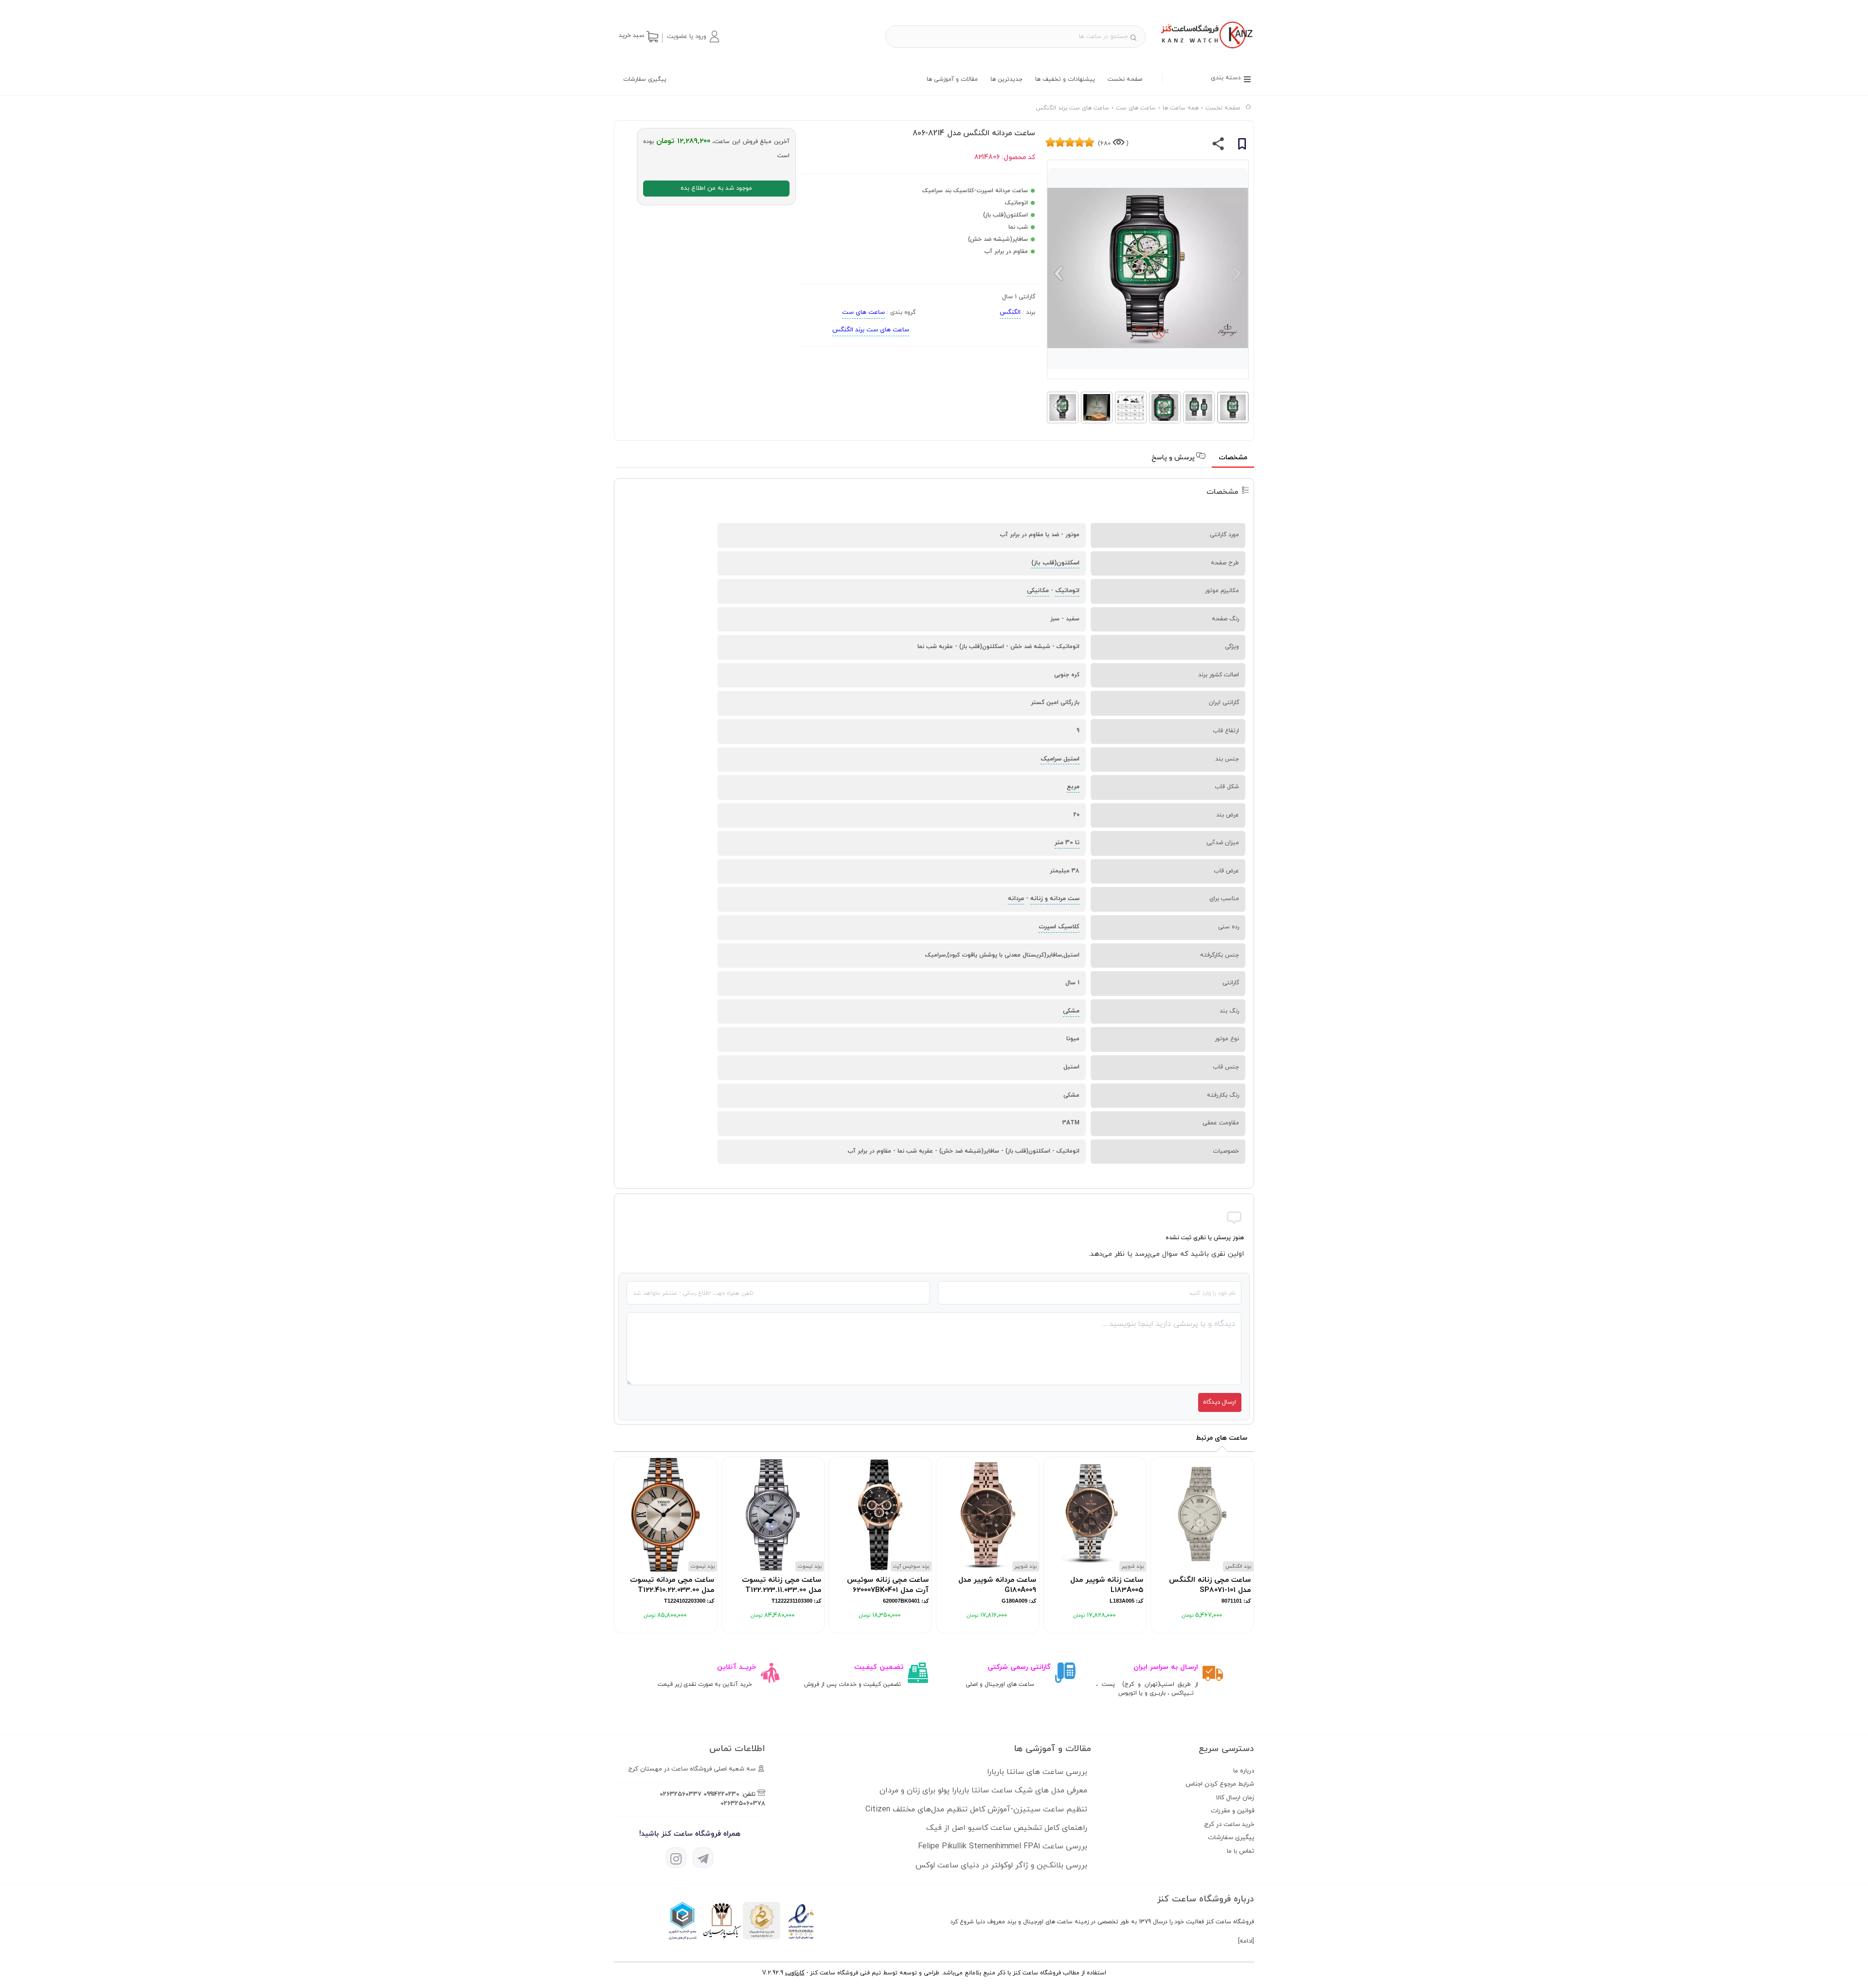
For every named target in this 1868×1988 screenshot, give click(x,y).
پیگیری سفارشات (645, 79)
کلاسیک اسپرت (1059, 927)
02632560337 (681, 1794)
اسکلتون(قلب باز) (1055, 563)
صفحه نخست (1125, 79)
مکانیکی (1038, 591)
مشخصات (1233, 458)
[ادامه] (1246, 1941)
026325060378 (743, 1804)
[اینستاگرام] (676, 1858)
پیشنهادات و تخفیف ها (1065, 79)
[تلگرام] (703, 1858)
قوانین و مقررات (1232, 1811)
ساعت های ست (863, 312)
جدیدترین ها (1006, 79)
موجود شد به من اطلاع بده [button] (716, 188)
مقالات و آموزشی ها (952, 79)
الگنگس (1010, 312)
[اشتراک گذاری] (1218, 146)
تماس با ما (1240, 1851)
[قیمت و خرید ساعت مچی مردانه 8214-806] (1206, 50)
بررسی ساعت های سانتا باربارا (1037, 1772)
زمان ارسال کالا (1235, 1798)
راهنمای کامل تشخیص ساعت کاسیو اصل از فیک (1007, 1828)
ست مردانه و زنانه (1055, 899)
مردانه (1016, 899)
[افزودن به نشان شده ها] (1242, 145)
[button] (693, 36)
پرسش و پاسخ (1174, 458)
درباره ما (1244, 1771)
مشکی (1071, 1011)
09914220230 (721, 1794)
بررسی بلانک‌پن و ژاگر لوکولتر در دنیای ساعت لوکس (1001, 1865)
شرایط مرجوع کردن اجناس (1220, 1784)
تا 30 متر (1067, 843)
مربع (1073, 787)
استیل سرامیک (1060, 759)
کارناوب (795, 1973)
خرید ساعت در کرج (1229, 1825)
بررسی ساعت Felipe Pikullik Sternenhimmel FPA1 (1003, 1846)
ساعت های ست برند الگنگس (871, 330)
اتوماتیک (1067, 591)
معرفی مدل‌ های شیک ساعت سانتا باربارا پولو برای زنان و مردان (983, 1790)
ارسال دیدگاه (1220, 1402)
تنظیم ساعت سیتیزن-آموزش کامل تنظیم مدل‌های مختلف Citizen (976, 1809)
